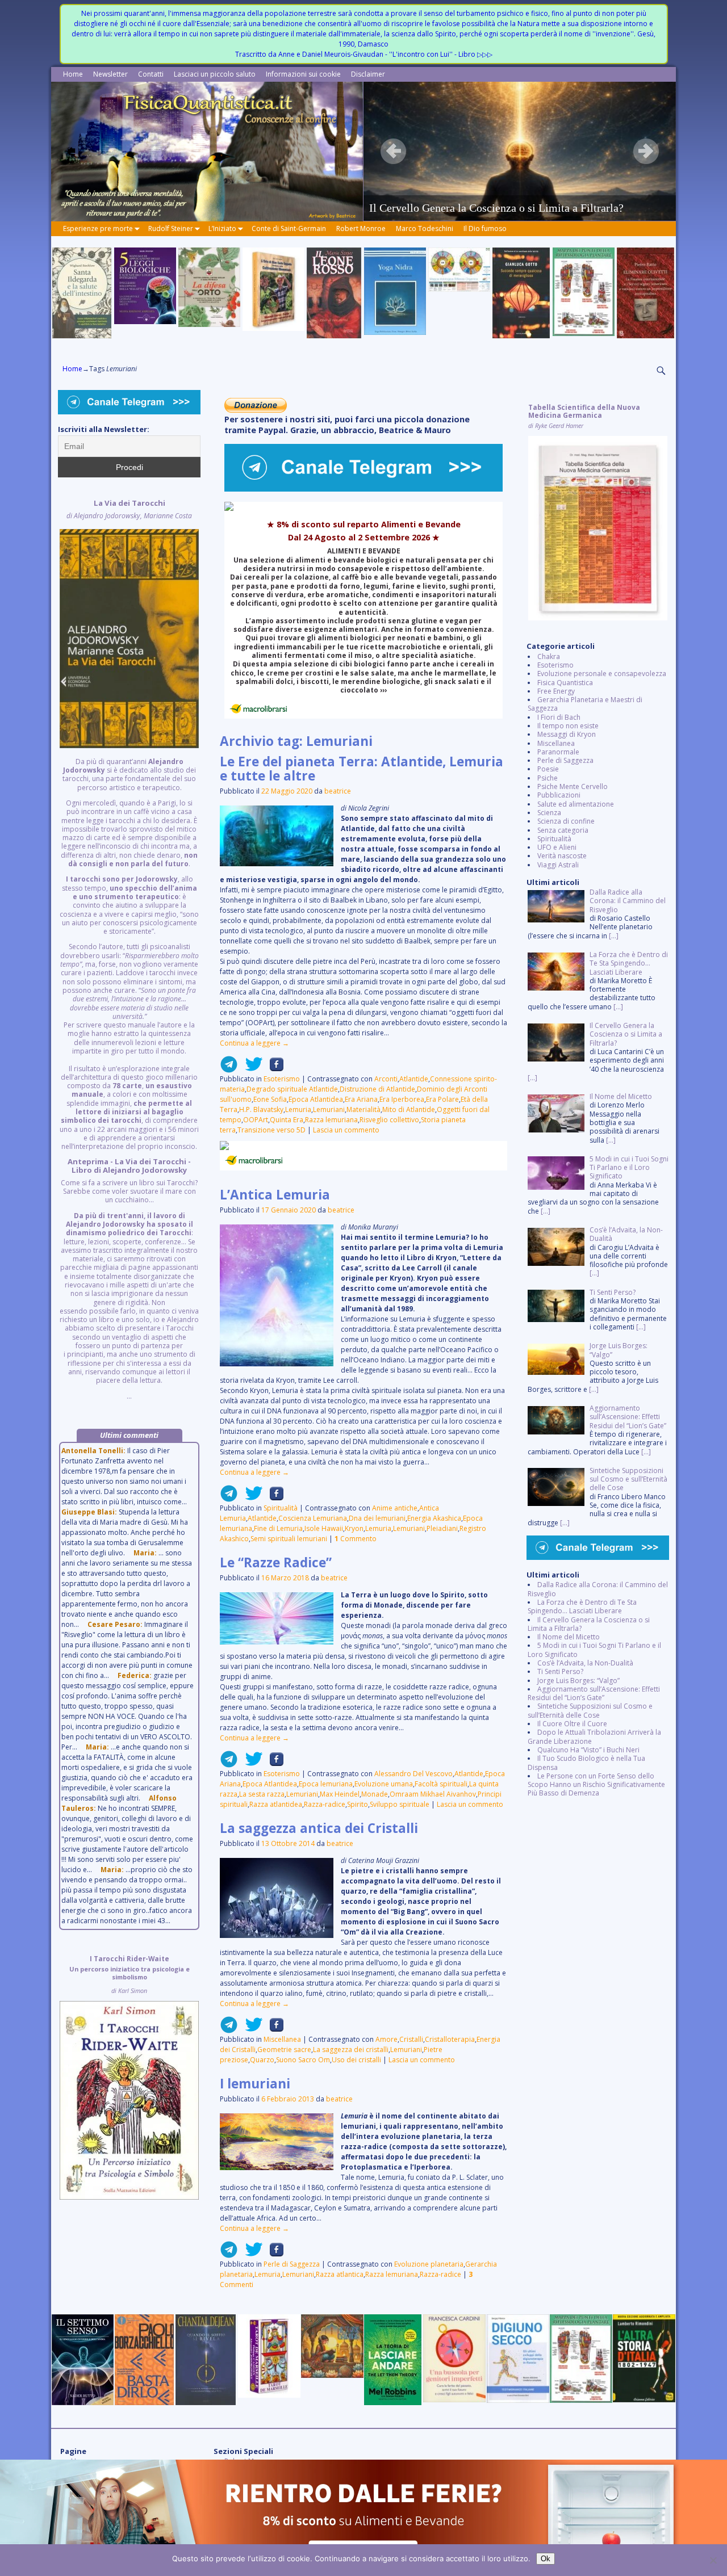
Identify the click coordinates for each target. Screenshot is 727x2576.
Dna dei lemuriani (377, 1518)
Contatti (151, 74)
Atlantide (414, 1079)
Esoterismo (282, 1079)
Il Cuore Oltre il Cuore (572, 1724)
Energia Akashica (434, 1518)
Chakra (549, 656)
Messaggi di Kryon (567, 734)
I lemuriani (255, 2084)
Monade (375, 1794)
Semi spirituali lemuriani (289, 1539)
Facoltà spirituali (441, 1784)
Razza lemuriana (331, 1120)
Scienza (549, 813)
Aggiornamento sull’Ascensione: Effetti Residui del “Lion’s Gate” (594, 1693)
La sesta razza (262, 1794)
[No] (713, 2560)
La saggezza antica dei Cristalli (319, 1828)
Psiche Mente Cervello (573, 786)
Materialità (363, 1109)
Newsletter (110, 74)
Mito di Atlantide (409, 1109)
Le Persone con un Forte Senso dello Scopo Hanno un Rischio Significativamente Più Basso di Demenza (596, 1785)
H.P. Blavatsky (261, 1109)
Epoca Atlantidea (316, 1099)
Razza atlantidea (276, 1804)
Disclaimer (368, 74)
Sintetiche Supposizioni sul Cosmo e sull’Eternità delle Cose (590, 1710)
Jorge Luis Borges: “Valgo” (578, 1681)
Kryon (354, 1528)
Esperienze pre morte (98, 228)
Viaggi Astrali (558, 865)
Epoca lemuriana (326, 1784)
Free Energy (556, 691)
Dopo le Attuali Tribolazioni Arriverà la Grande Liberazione (594, 1736)
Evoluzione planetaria (429, 2264)
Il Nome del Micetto (569, 1637)
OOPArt (256, 1120)
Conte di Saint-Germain (289, 228)
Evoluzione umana (384, 1784)
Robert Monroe (361, 228)
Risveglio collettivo (389, 1120)
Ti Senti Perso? (560, 1671)
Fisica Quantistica (565, 683)
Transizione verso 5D (271, 1130)
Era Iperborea (402, 1099)
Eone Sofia (270, 1099)
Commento (356, 1539)
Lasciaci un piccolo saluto (215, 74)
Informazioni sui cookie (303, 74)
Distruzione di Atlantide (377, 1089)
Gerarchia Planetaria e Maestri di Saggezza (585, 704)
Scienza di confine (566, 821)
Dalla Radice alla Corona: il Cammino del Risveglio (598, 1589)
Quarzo (262, 2060)
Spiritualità (281, 1508)
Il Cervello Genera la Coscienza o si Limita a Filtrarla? (589, 1624)
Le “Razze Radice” (276, 1562)
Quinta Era (287, 1120)
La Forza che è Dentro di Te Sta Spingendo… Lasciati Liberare (582, 1606)
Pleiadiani (442, 1528)
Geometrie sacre (284, 2050)
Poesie (548, 769)
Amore (387, 2039)
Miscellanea (282, 2039)
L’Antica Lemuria (275, 1195)
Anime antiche (395, 1508)
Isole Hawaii (324, 1528)
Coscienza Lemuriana (313, 1518)
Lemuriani (329, 1109)
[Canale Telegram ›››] (363, 489)
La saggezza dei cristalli (351, 2050)
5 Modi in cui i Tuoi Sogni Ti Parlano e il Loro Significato (594, 1650)
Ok (546, 2559)
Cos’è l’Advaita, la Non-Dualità (585, 1663)
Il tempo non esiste (568, 726)
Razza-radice (325, 1804)
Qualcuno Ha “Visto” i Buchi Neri (588, 1750)
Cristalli (411, 2039)
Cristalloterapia (450, 2039)
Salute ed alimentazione (576, 804)
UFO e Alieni (557, 847)
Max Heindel (340, 1794)
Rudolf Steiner (171, 228)
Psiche (548, 778)
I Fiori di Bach (559, 717)
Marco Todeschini (425, 228)
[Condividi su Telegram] (229, 1069)
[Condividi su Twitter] (250, 1069)
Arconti (386, 1079)
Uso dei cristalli (356, 2060)
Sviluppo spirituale (400, 1804)
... (129, 950)
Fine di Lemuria (278, 1528)
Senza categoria (563, 830)
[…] (614, 936)
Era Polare (442, 1099)
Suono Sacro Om (303, 2060)
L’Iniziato (222, 228)
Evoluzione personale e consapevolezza (602, 674)
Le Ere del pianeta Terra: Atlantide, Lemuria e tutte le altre (362, 769)
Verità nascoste (562, 856)
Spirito (358, 1804)
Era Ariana (361, 1099)
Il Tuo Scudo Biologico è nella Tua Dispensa (586, 1763)
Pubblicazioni (559, 795)
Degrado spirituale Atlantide (292, 1089)
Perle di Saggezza (292, 2264)
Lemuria (298, 1109)
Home (73, 74)
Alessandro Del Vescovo (413, 1774)
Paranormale (558, 752)
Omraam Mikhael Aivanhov (433, 1794)
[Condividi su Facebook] (273, 1069)
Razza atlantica (340, 2274)
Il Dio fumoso (485, 228)
